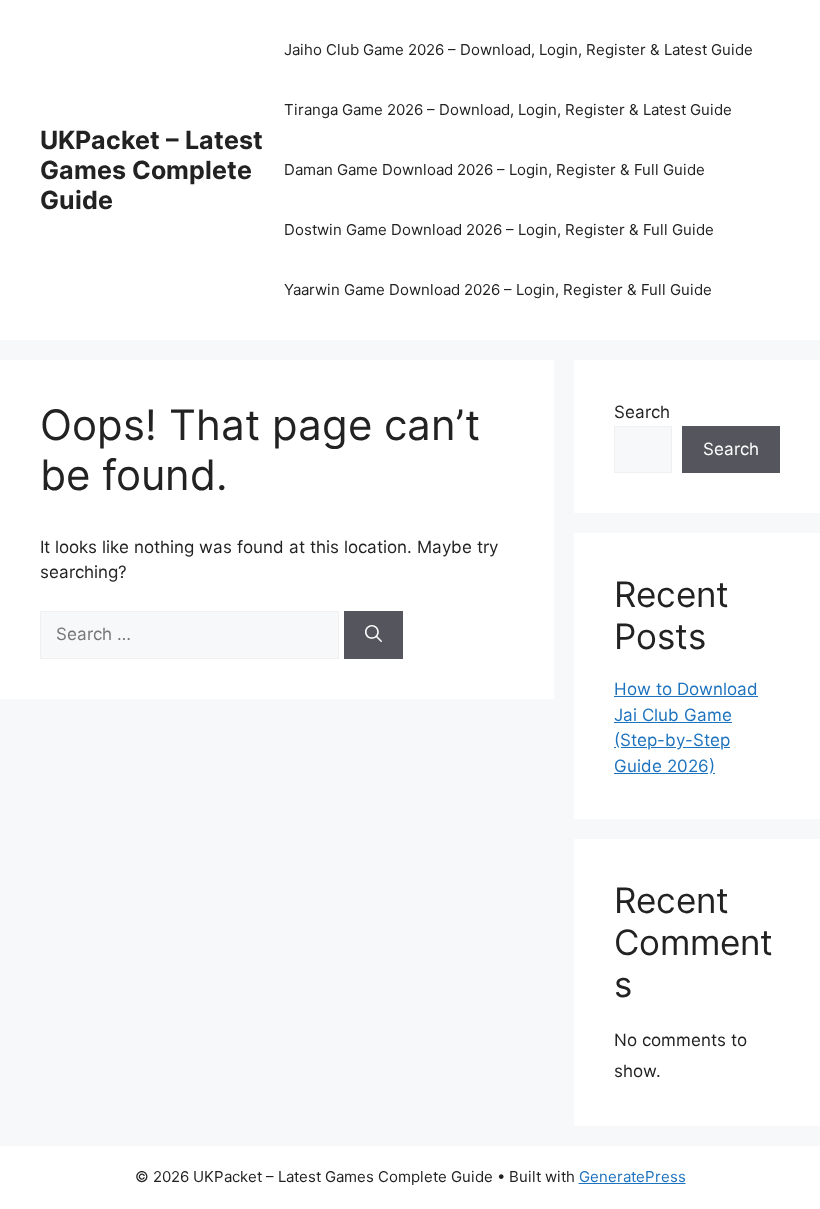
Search (642, 412)
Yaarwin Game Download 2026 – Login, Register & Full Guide (498, 289)
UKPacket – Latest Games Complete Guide (151, 170)
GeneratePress (632, 1176)
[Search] (373, 635)
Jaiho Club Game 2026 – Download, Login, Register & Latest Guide (518, 49)
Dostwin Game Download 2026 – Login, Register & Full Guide (499, 229)
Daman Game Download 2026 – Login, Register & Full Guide (494, 169)
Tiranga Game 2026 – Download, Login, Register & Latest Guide (508, 109)
